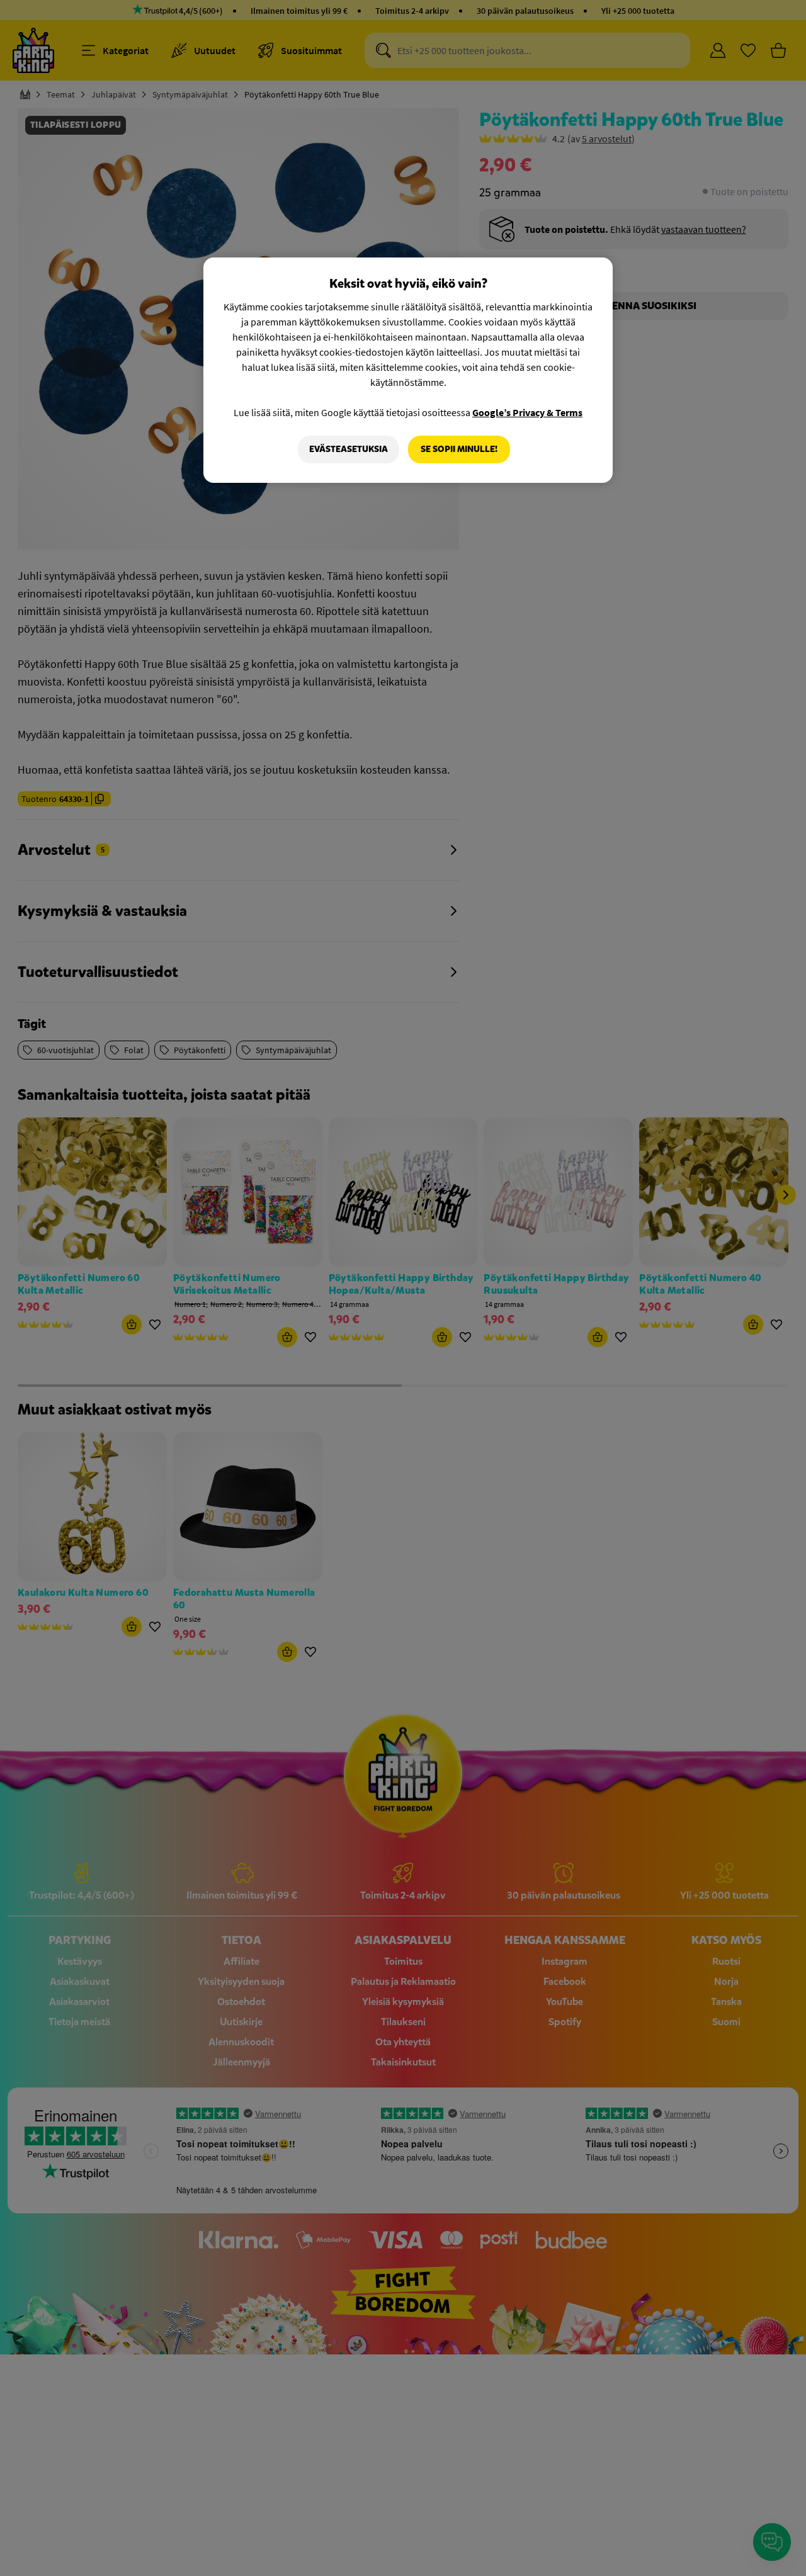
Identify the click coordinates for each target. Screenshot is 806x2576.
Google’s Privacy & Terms (527, 412)
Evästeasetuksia (349, 449)
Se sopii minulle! (459, 449)
